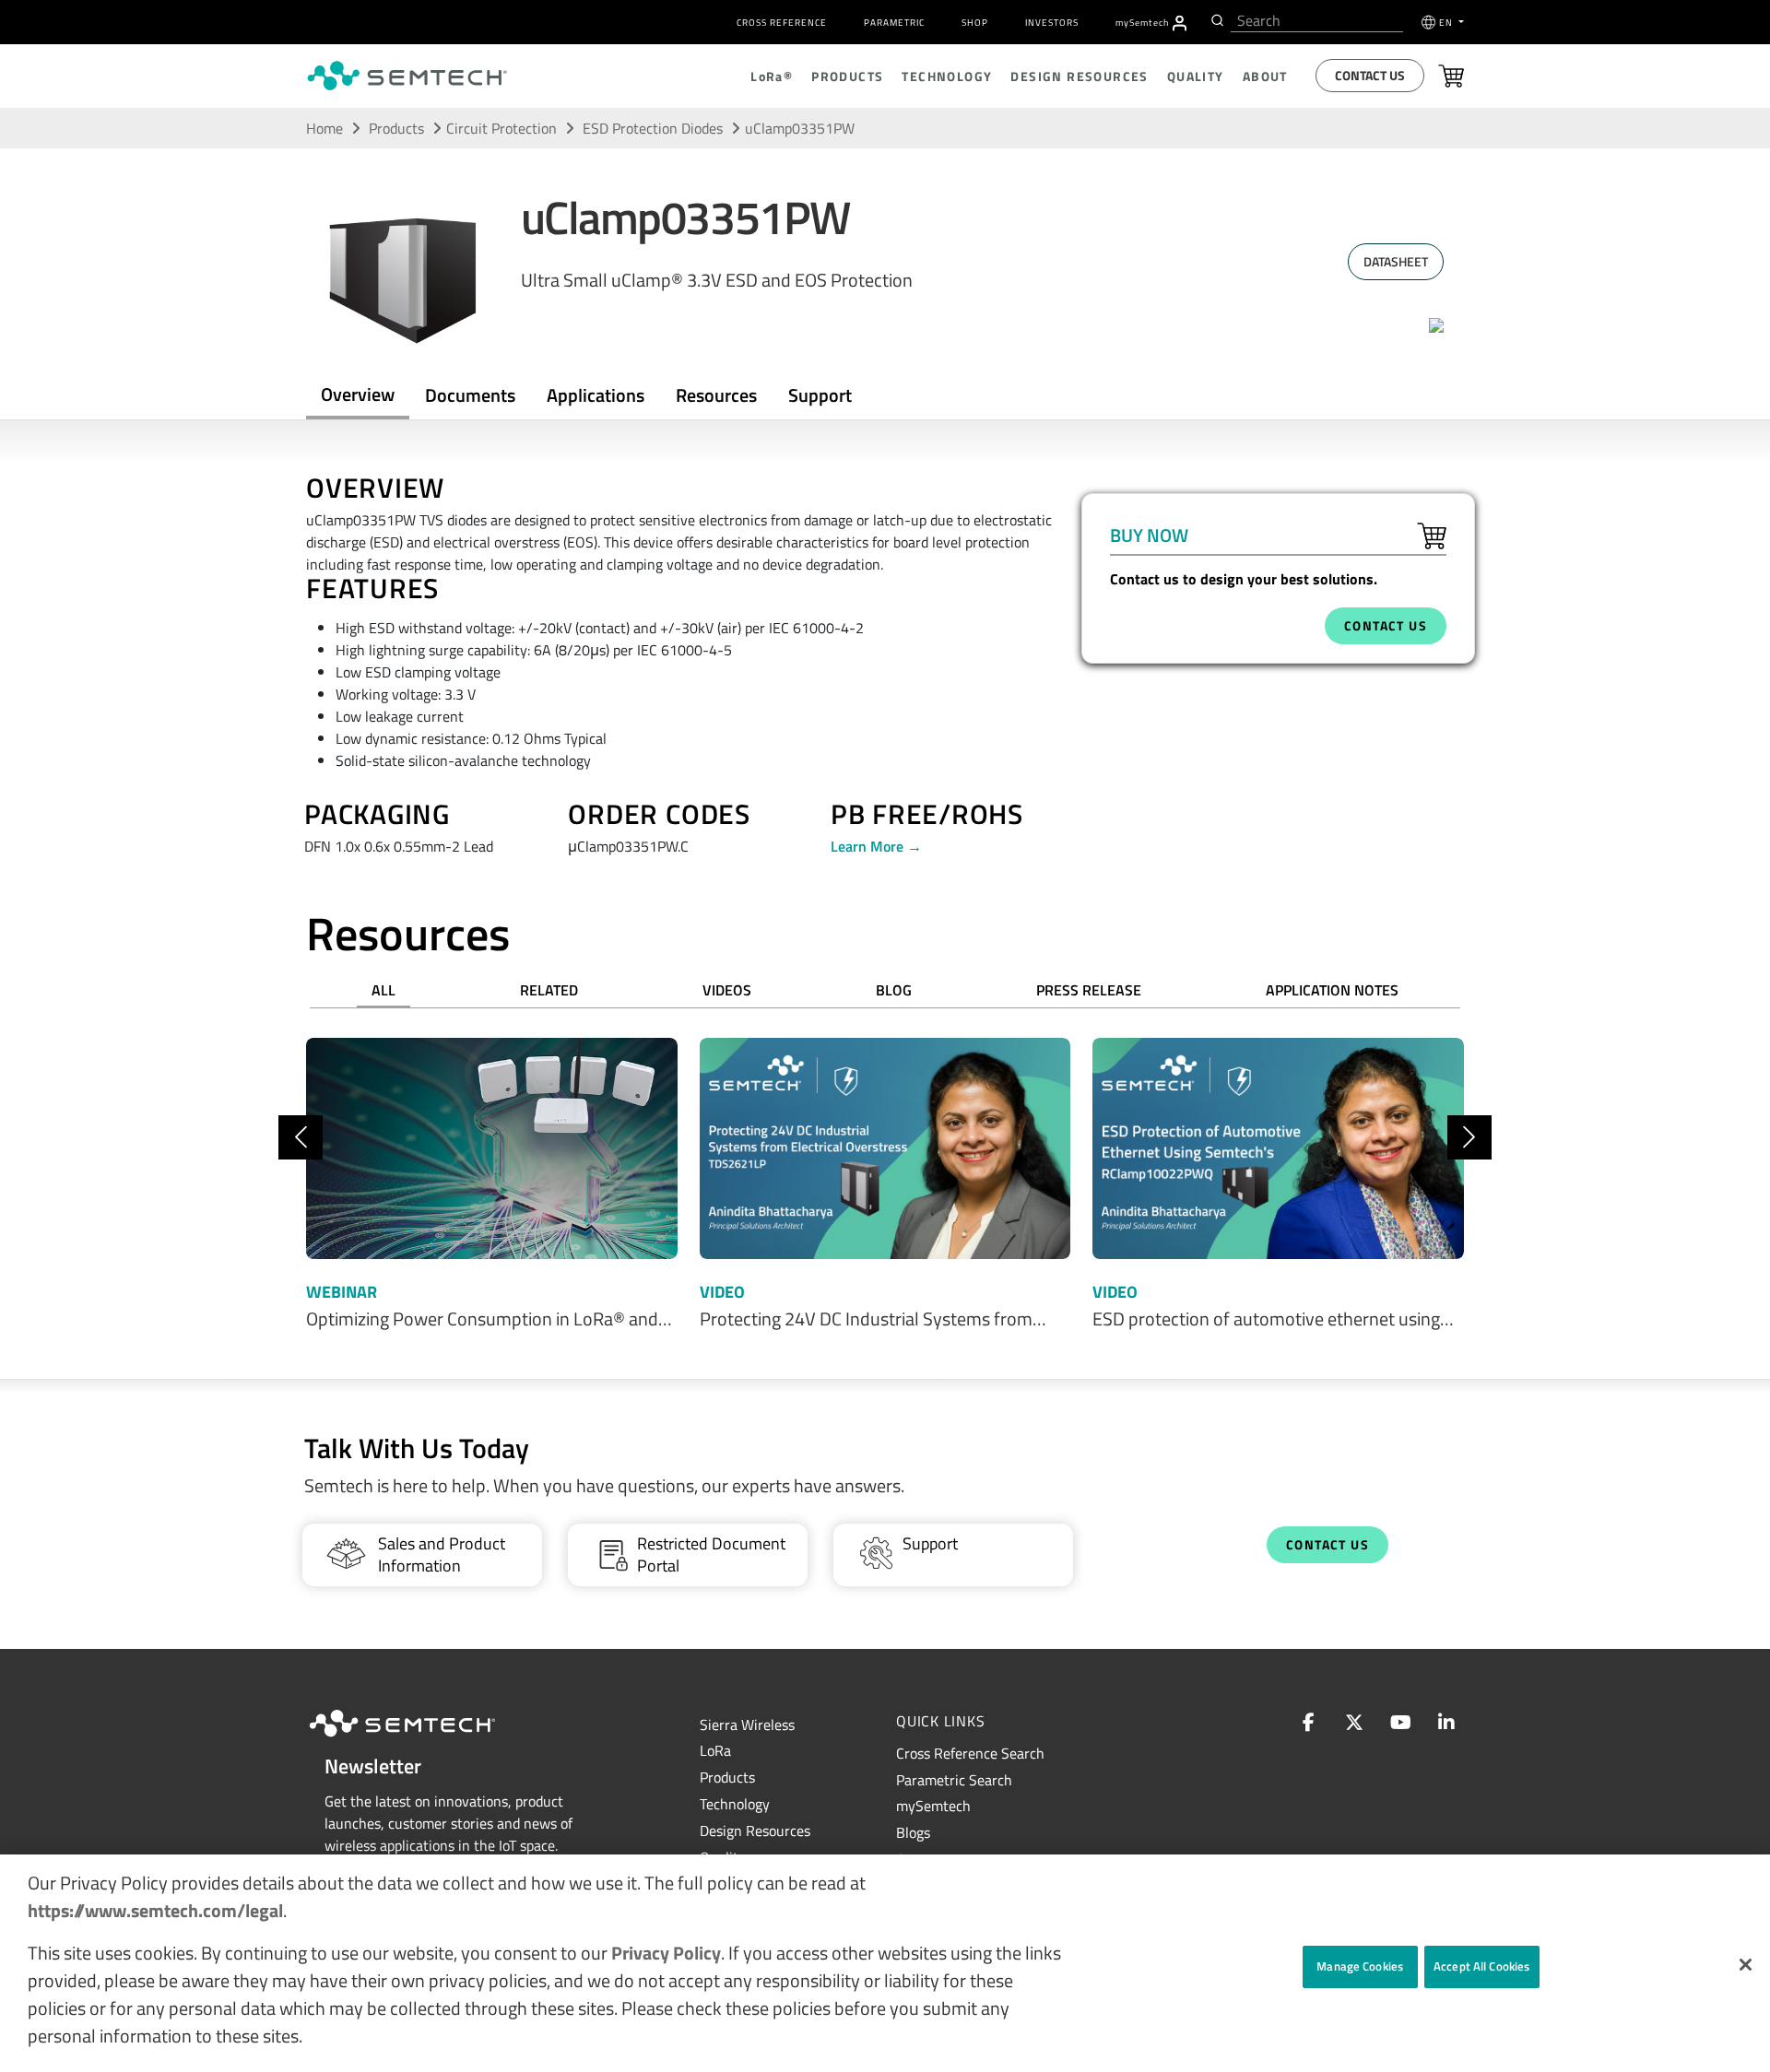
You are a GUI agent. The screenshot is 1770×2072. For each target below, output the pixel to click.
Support (820, 395)
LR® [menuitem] (772, 76)
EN (1447, 23)
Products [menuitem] (847, 76)
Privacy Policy (666, 1953)
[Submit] (1215, 20)
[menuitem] (1180, 23)
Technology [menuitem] (947, 76)
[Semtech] (421, 1739)
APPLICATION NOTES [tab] (1332, 990)
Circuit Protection (501, 128)
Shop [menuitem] (975, 23)
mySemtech (933, 1806)
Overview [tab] (358, 394)
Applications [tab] (596, 395)
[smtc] (407, 76)
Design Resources (755, 1831)
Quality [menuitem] (1196, 76)
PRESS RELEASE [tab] (1089, 990)
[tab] (716, 395)
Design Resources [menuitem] (1079, 76)
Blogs (913, 1832)
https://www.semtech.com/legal (155, 1910)
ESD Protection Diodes (655, 128)
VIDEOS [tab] (727, 990)
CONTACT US (1386, 625)
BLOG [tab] (894, 990)
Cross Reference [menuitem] (782, 23)
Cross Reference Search (970, 1753)
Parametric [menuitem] (894, 23)
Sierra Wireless (747, 1725)
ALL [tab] (383, 990)
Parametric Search (954, 1780)
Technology (735, 1804)
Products (396, 128)
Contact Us (1370, 75)
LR (715, 1750)
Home (324, 128)
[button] (1746, 1965)
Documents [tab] (470, 395)
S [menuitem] (1142, 23)
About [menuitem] (1265, 76)
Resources (716, 395)
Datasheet (1396, 261)
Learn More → (876, 846)
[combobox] (1317, 21)
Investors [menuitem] (1052, 23)
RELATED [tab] (549, 990)
